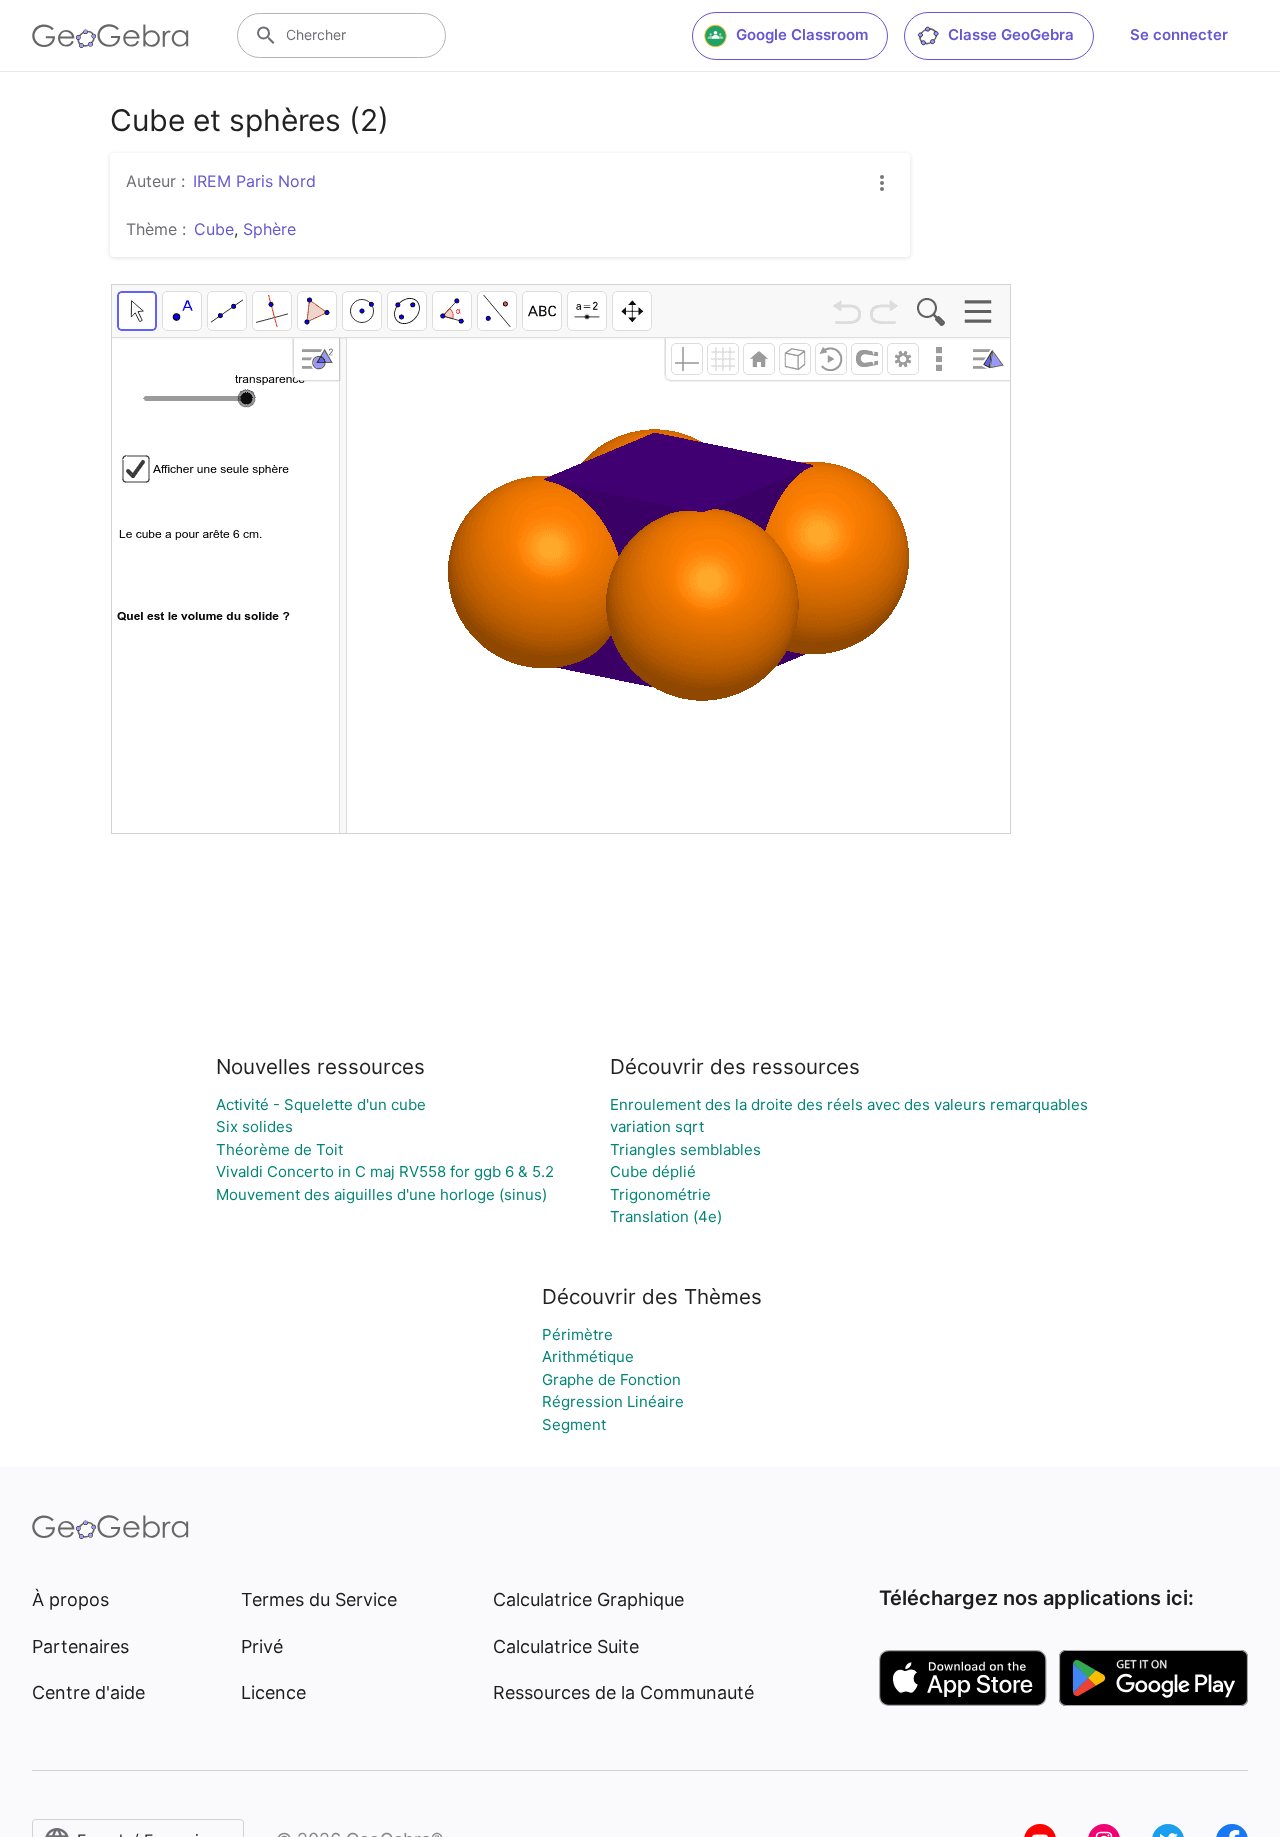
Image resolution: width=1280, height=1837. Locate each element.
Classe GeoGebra (1011, 34)
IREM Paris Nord (254, 181)
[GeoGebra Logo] (110, 36)
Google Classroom (802, 34)
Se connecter (1179, 34)
